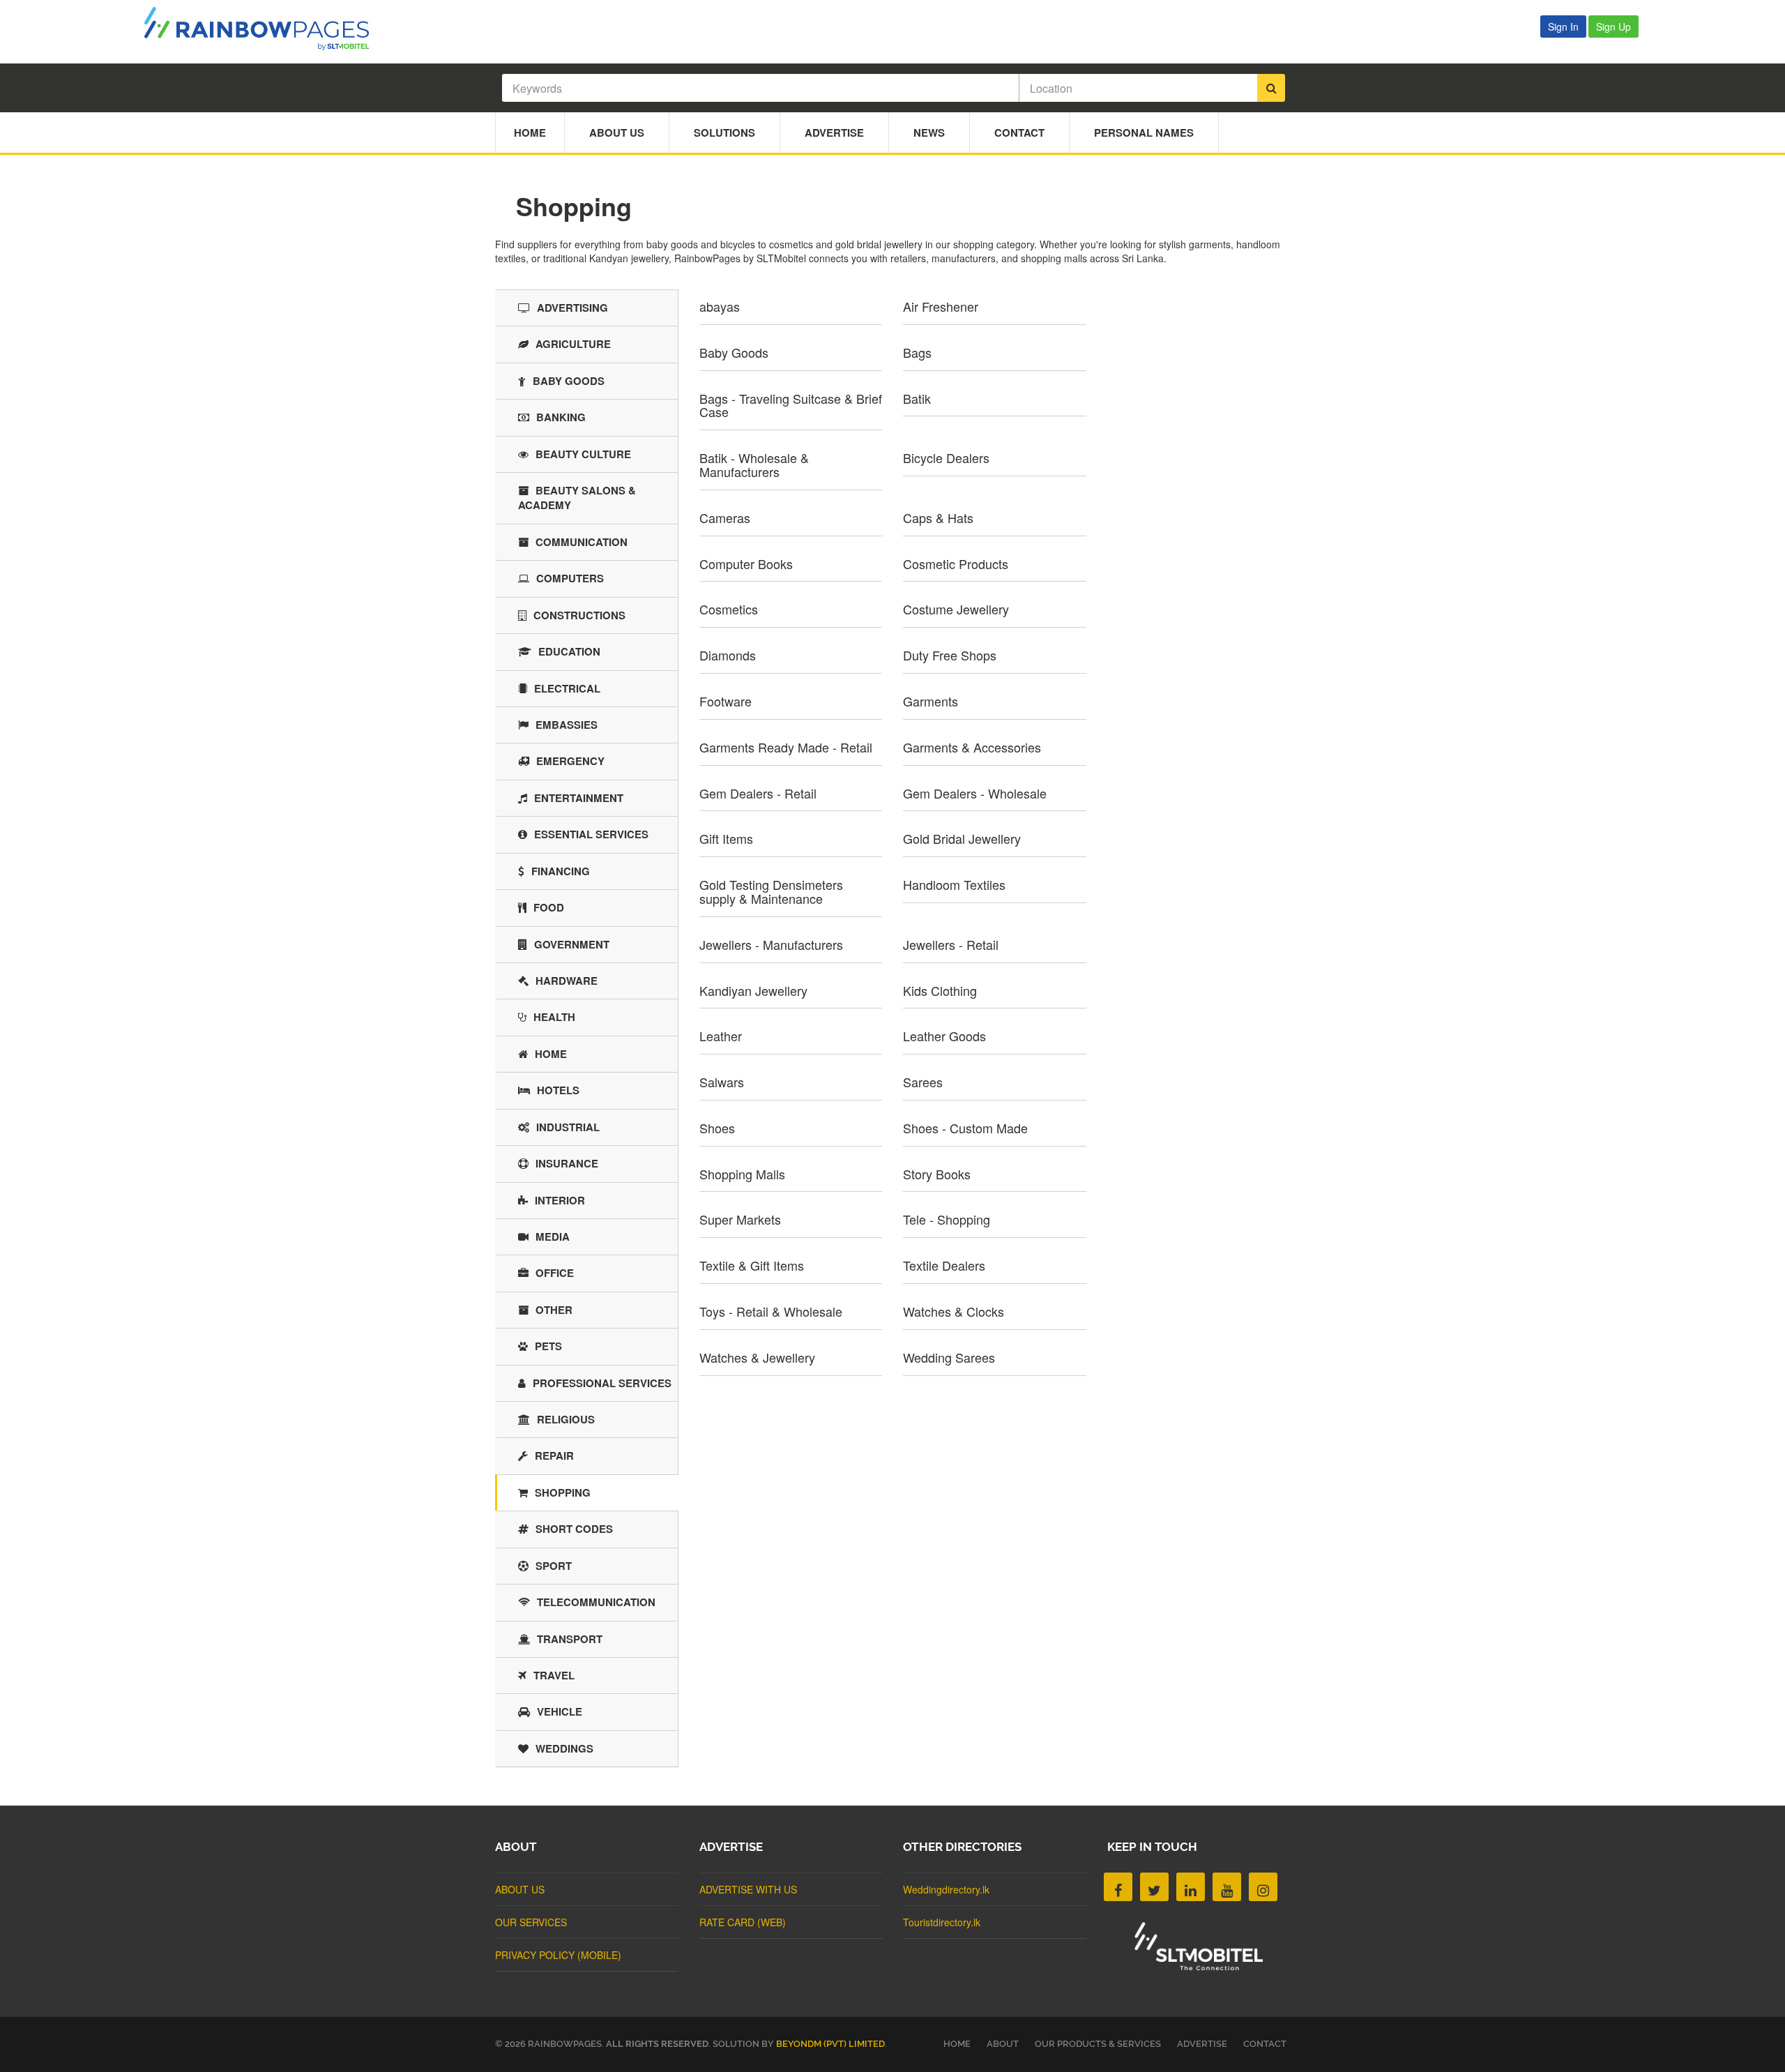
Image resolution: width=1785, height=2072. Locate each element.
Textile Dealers (944, 1265)
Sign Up (1613, 27)
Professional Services (602, 1383)
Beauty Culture (583, 454)
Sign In (1563, 27)
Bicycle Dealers (946, 457)
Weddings (564, 1748)
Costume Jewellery (956, 609)
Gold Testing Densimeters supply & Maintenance (771, 891)
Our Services (531, 1922)
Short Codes (574, 1529)
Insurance (567, 1163)
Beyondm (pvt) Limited (830, 2044)
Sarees (923, 1082)
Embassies (567, 725)
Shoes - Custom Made (965, 1128)
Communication (582, 542)
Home (530, 133)
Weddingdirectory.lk (946, 1889)
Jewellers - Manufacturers (771, 944)
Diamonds (728, 655)
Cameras (725, 517)
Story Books (937, 1174)
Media (553, 1237)
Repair (554, 1455)
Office (555, 1273)
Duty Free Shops (950, 655)
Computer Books (746, 564)
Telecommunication (596, 1602)
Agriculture (573, 344)
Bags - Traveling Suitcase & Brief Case (791, 405)
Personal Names (1144, 133)
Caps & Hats (938, 517)
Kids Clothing (940, 990)
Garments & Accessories (972, 747)
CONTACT (1265, 2044)
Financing (561, 871)
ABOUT (1003, 2044)
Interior (560, 1200)
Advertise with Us (748, 1889)
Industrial (568, 1127)
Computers (570, 578)
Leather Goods (944, 1036)
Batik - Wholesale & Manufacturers (754, 464)
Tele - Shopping (947, 1219)
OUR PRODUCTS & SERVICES (1098, 2044)
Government (572, 944)
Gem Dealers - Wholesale (975, 793)
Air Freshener (941, 306)
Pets (548, 1346)
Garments (931, 701)
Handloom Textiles (954, 884)
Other (554, 1310)
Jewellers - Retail (951, 944)
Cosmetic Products (956, 564)
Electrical (567, 688)
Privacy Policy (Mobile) (558, 1955)
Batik (917, 398)
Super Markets (740, 1219)
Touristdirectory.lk (942, 1922)
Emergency (570, 761)
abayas (720, 306)
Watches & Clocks (954, 1311)
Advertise (834, 133)
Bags (917, 352)
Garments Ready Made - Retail (786, 747)
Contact (1019, 133)
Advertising (572, 308)
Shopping (563, 1492)
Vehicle (560, 1711)
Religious (566, 1419)
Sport (554, 1566)
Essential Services (591, 834)
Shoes (717, 1128)
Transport (570, 1639)
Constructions (579, 615)
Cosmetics (729, 609)
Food (549, 907)
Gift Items (726, 838)
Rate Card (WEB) (743, 1922)
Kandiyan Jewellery (753, 990)
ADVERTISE (1202, 2044)
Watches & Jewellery (757, 1357)
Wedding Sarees (949, 1357)
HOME (957, 2044)
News (929, 133)
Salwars (722, 1082)
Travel (554, 1675)
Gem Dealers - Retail (758, 793)
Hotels (558, 1090)
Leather (721, 1036)
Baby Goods (734, 352)
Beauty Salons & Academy (577, 498)
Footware (726, 701)
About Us (617, 133)
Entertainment (579, 798)
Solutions (724, 133)
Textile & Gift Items (752, 1265)
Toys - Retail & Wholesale (771, 1311)
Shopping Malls (742, 1174)
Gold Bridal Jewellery (962, 838)
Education (569, 651)
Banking (561, 417)
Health (554, 1017)
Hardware (567, 981)
